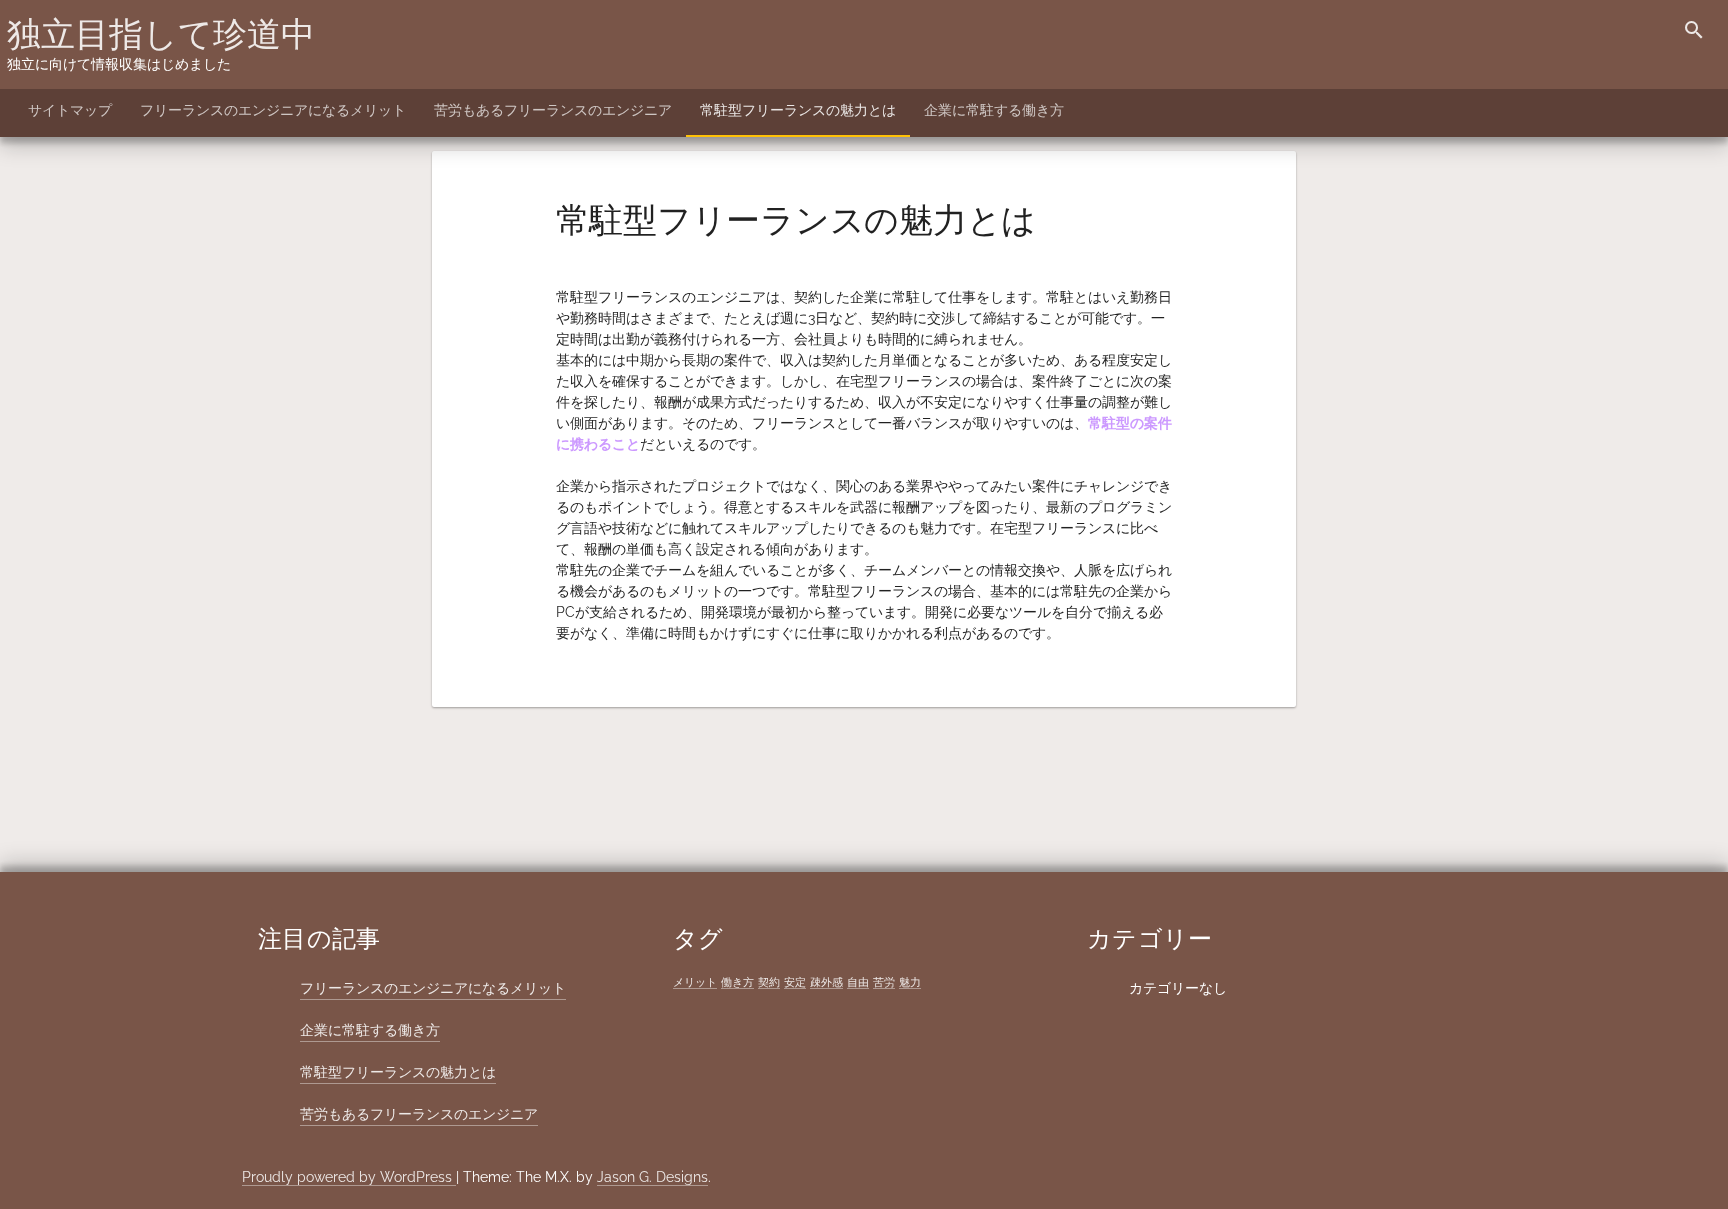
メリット (695, 982)
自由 (858, 982)
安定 (795, 982)
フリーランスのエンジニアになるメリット (273, 110)
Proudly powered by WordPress (349, 1177)
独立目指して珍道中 (161, 34)
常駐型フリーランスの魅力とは (798, 110)
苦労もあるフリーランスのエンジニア (553, 110)
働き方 (737, 982)
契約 (769, 982)
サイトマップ (70, 110)
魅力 (910, 982)
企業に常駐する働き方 (994, 110)
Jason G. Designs (652, 1177)
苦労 (884, 982)
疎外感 (826, 982)
